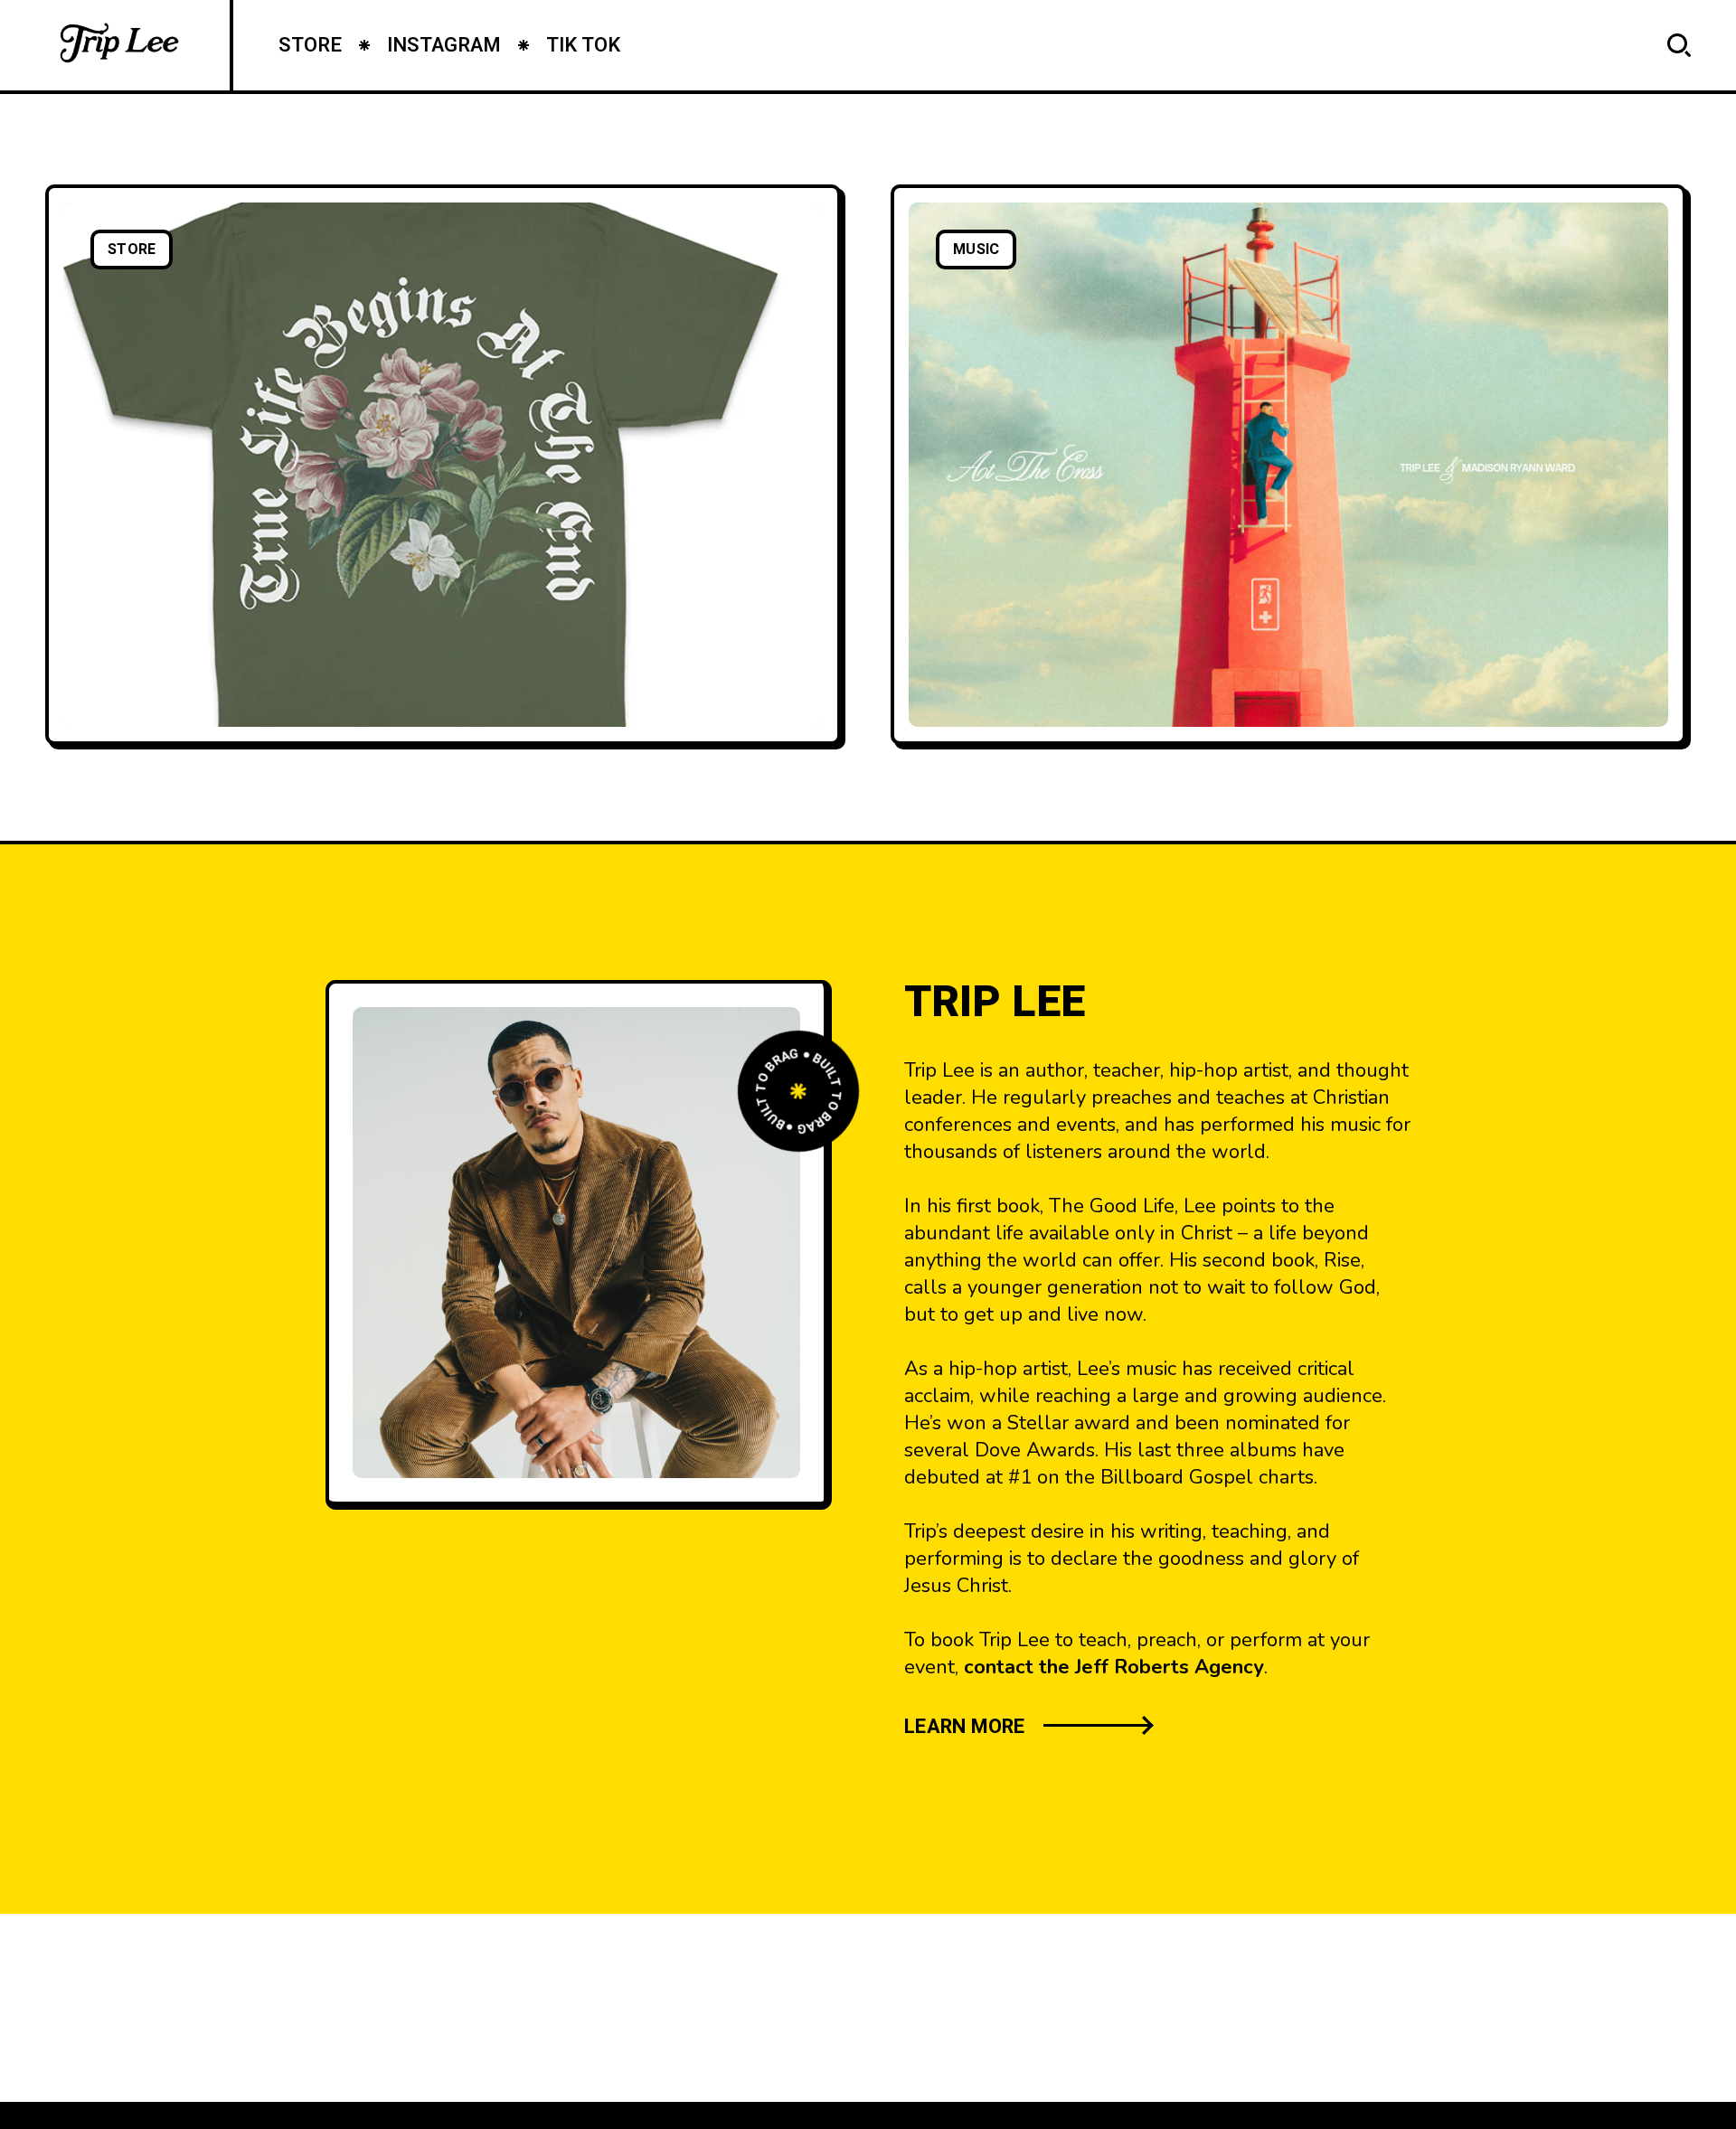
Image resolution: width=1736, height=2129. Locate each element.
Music (976, 250)
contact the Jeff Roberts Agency (1114, 1667)
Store (132, 250)
